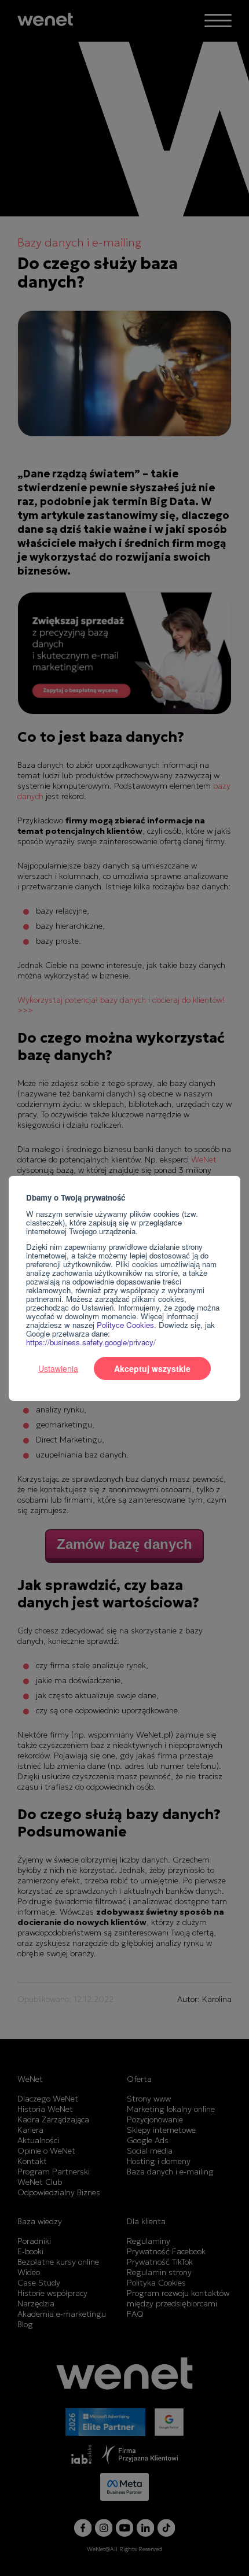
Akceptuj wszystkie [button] (152, 1368)
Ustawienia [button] (58, 1368)
